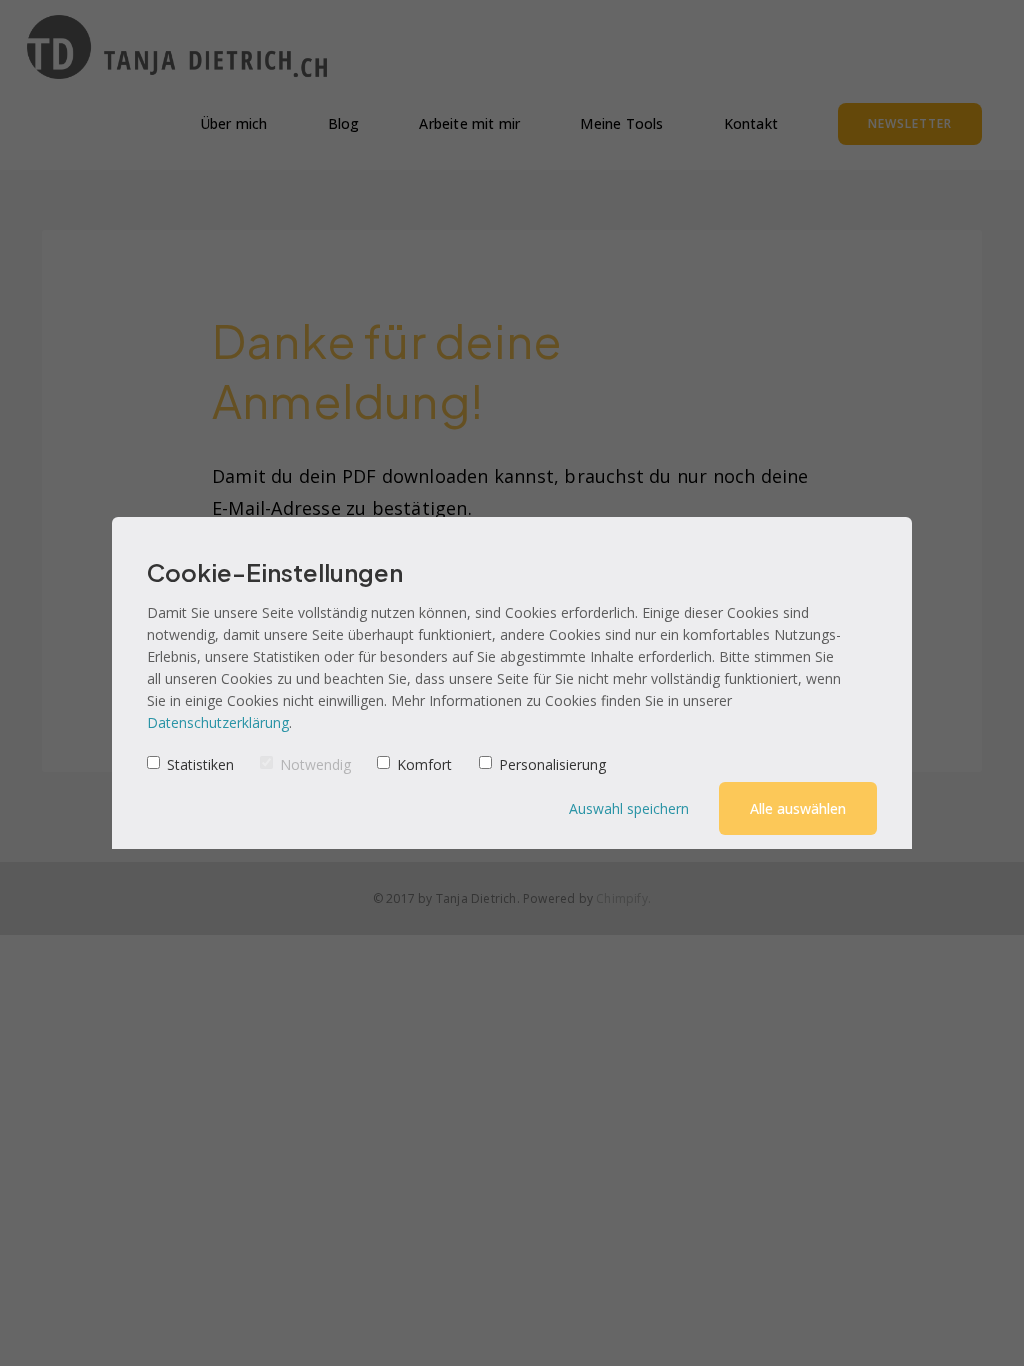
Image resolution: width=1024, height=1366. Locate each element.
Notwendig (315, 764)
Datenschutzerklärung (218, 722)
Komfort (424, 764)
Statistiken (200, 764)
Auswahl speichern (629, 808)
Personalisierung (552, 764)
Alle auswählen (798, 808)
